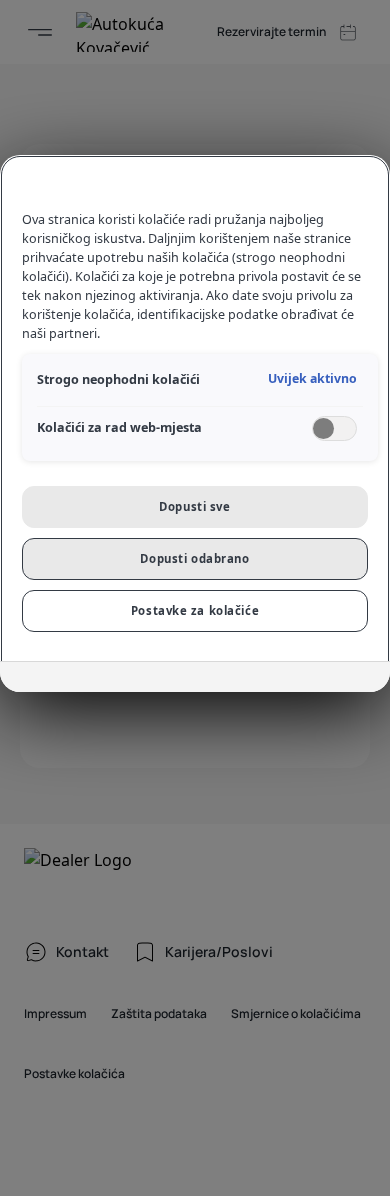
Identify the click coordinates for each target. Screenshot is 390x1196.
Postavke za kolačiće (195, 610)
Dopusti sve (194, 506)
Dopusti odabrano (194, 558)
